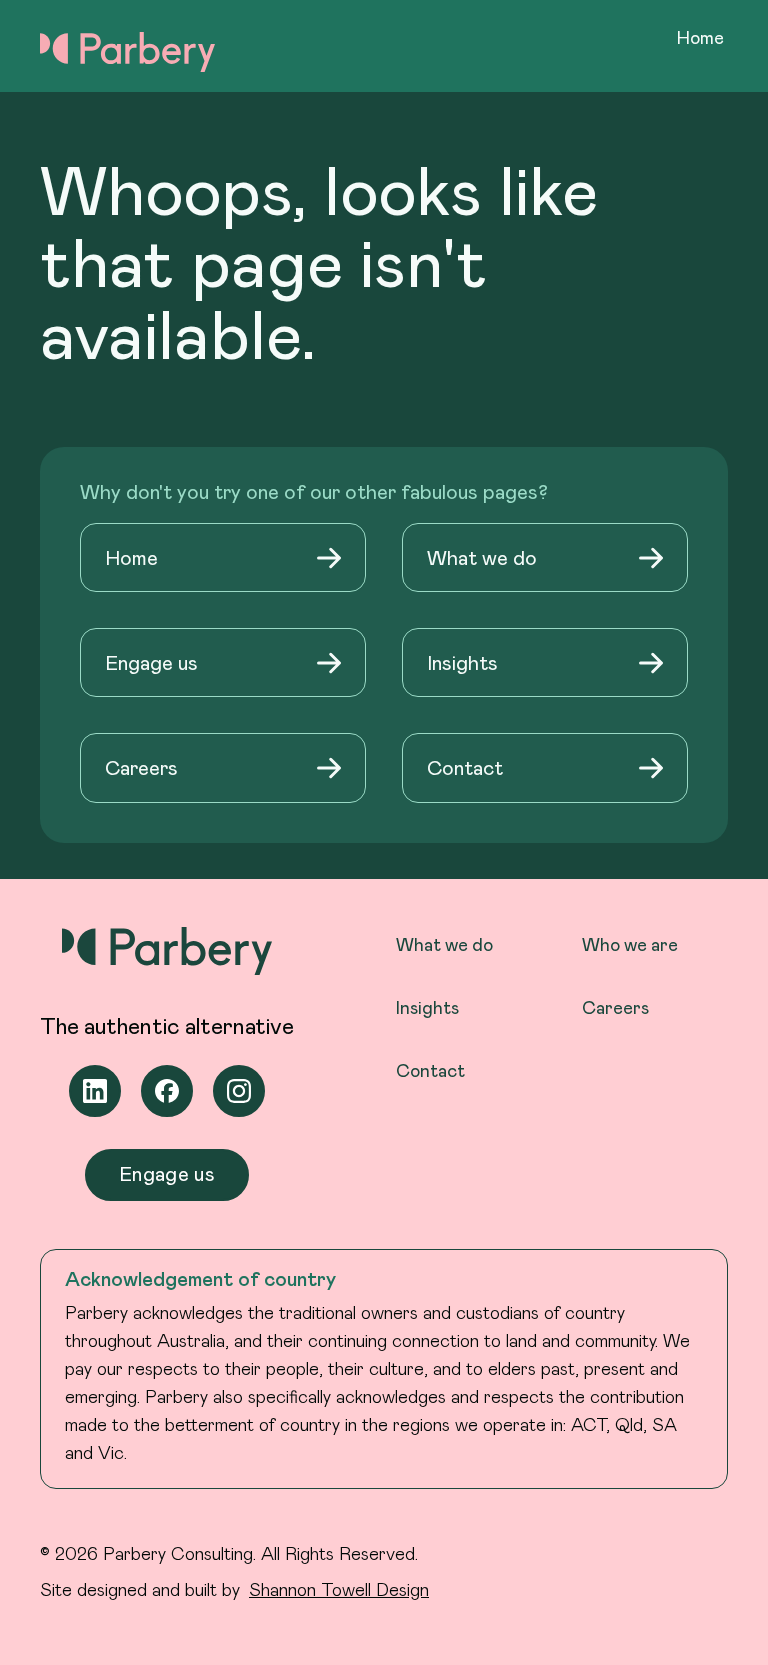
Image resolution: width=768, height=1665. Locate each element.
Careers (615, 1007)
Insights (427, 1007)
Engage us (167, 1173)
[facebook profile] (167, 1091)
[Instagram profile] (239, 1091)
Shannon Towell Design (339, 1589)
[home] (127, 48)
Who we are (630, 944)
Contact (430, 1070)
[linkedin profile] (95, 1091)
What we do (444, 944)
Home (700, 37)
